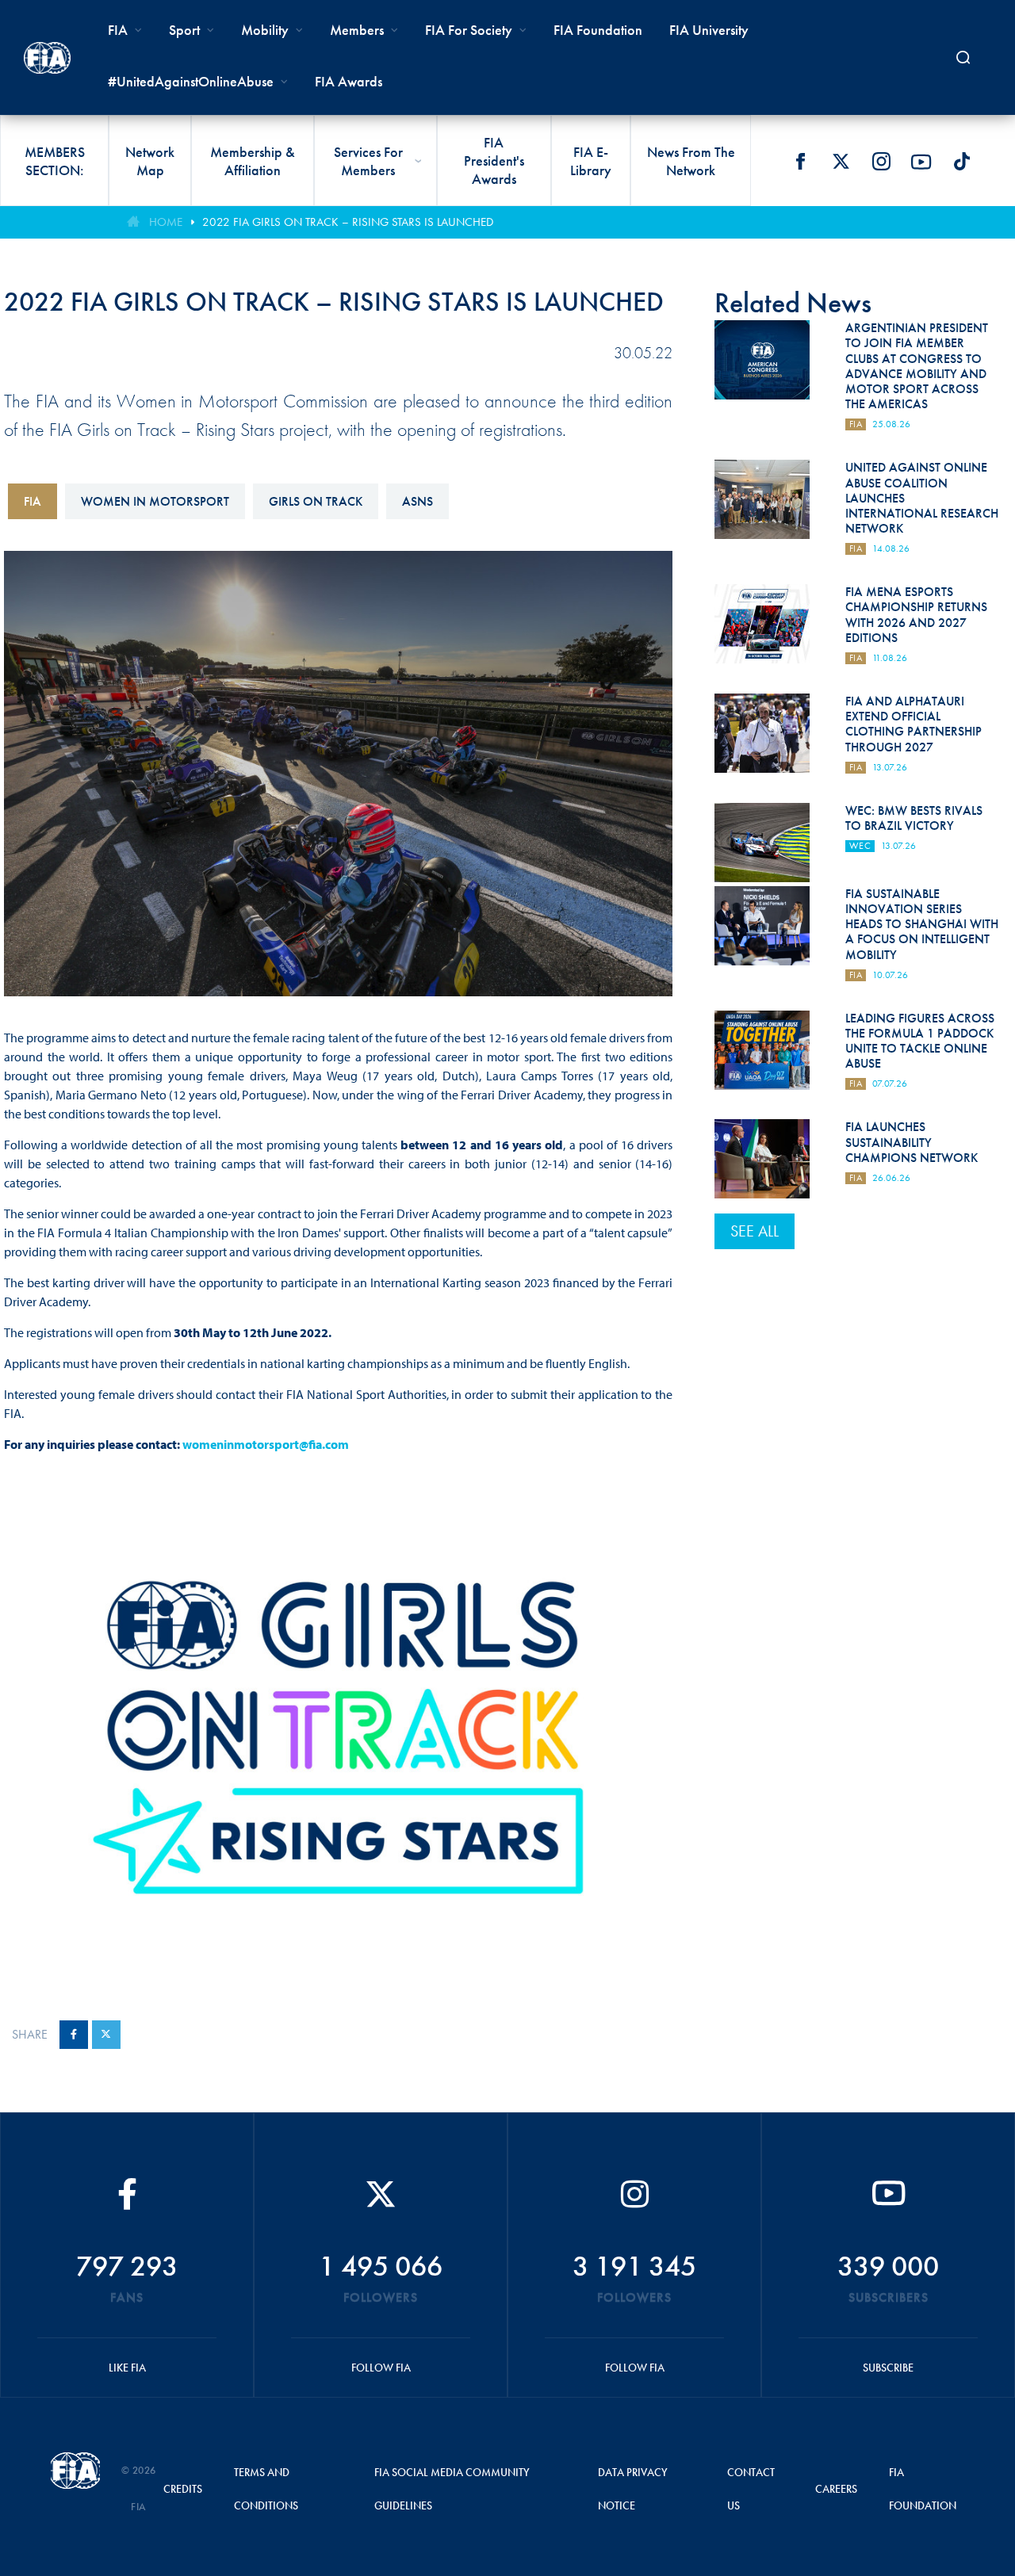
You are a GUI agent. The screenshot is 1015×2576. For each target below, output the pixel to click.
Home (166, 222)
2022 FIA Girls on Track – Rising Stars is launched (348, 222)
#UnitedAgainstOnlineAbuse (191, 81)
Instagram (881, 162)
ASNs (417, 501)
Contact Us (751, 2489)
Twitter (841, 162)
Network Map (150, 161)
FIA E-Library (591, 161)
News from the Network (691, 161)
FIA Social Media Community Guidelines (452, 2489)
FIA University (709, 30)
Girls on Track (316, 501)
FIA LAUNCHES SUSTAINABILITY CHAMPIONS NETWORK (912, 1142)
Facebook (800, 162)
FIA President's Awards (494, 161)
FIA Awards (349, 81)
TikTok (962, 162)
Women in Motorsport (155, 501)
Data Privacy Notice (633, 2489)
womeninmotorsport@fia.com (266, 1444)
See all (755, 1231)
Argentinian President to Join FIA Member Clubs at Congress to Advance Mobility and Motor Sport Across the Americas (917, 366)
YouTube (921, 162)
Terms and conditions (266, 2489)
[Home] (47, 58)
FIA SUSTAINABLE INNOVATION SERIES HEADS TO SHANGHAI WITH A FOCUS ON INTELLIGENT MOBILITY (922, 924)
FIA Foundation (598, 30)
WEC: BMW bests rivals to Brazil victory (914, 818)
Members (357, 30)
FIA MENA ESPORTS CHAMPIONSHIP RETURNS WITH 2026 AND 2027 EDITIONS (916, 615)
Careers (836, 2489)
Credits (183, 2489)
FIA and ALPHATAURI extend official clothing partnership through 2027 (913, 724)
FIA (33, 501)
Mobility (265, 30)
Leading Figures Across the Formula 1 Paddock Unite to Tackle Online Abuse (920, 1041)
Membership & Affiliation (253, 161)
